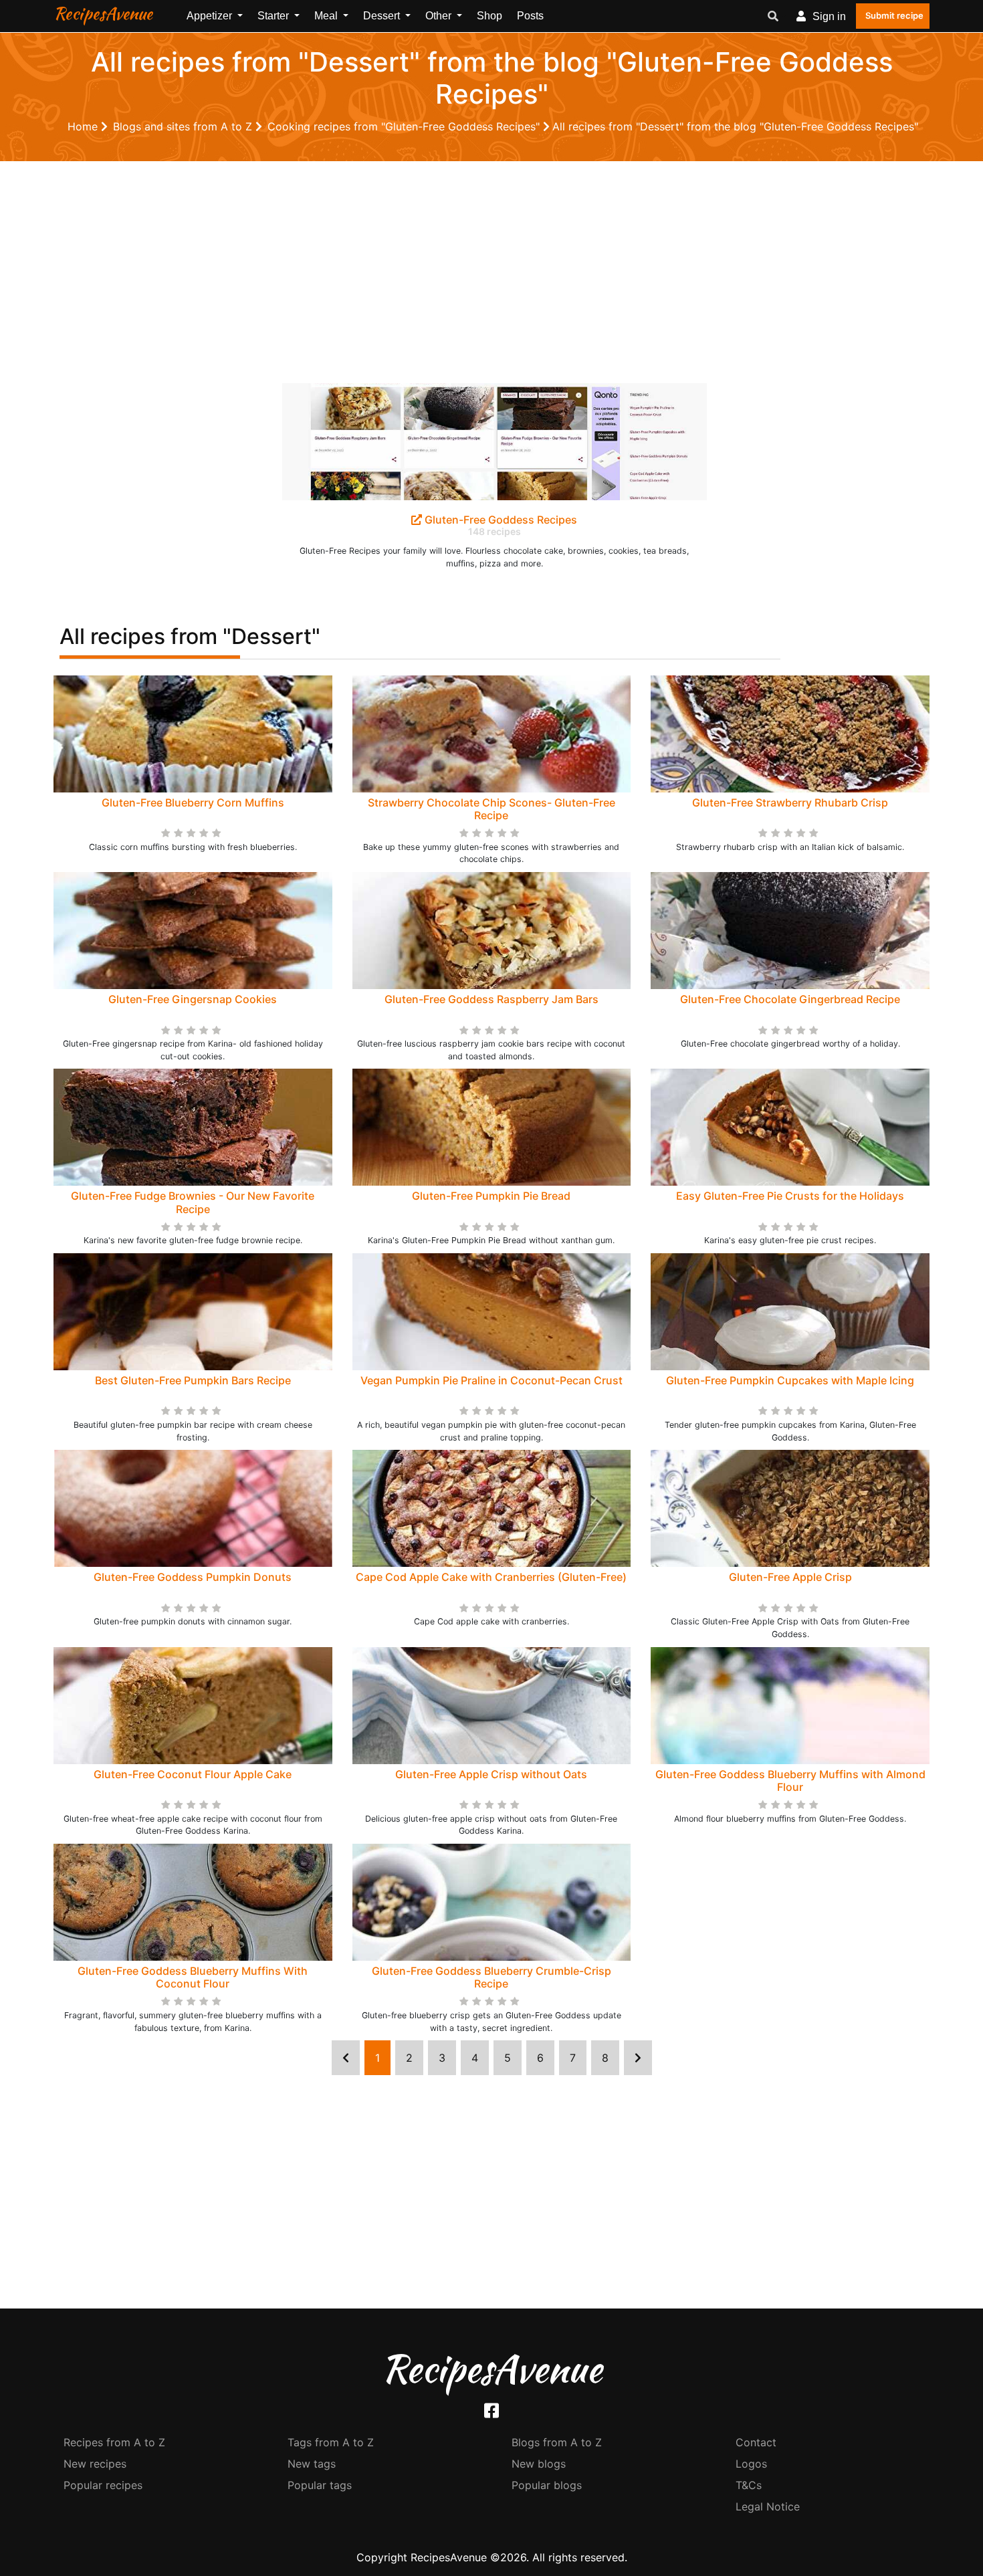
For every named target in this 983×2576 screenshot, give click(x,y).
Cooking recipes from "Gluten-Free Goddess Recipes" (405, 126)
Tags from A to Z (331, 2442)
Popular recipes (103, 2485)
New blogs (539, 2464)
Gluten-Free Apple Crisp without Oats (491, 1774)
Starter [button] (275, 16)
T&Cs (749, 2485)
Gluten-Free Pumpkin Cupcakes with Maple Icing (790, 1380)
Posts (530, 16)
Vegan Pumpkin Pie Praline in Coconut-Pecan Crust (491, 1380)
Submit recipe (894, 15)
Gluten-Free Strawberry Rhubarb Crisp (790, 802)
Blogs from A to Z (557, 2442)
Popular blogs (547, 2485)
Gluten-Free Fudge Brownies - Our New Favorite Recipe (193, 1202)
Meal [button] (327, 16)
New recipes (95, 2464)
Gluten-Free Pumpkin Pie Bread (491, 1196)
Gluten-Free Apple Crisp (790, 1577)
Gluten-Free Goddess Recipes (500, 520)
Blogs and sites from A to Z (184, 126)
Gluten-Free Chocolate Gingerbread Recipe (790, 999)
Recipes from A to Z (114, 2442)
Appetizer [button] (211, 16)
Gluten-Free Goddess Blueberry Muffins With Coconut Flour (193, 1977)
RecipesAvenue (103, 13)
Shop (489, 16)
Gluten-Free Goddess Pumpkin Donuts (193, 1577)
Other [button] (440, 16)
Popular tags (320, 2485)
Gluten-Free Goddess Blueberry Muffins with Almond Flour (790, 1781)
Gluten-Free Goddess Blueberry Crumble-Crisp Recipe (491, 1977)
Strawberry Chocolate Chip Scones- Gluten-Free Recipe (491, 809)
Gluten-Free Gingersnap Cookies (193, 999)
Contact (756, 2442)
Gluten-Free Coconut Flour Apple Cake (193, 1774)
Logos (751, 2464)
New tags (312, 2464)
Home (84, 126)
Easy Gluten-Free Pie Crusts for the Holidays (790, 1196)
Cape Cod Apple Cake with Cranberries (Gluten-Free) (491, 1577)
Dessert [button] (383, 16)
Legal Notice (768, 2506)
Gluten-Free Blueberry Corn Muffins (193, 802)
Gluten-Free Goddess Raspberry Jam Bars (491, 999)
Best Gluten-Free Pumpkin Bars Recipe (193, 1380)
